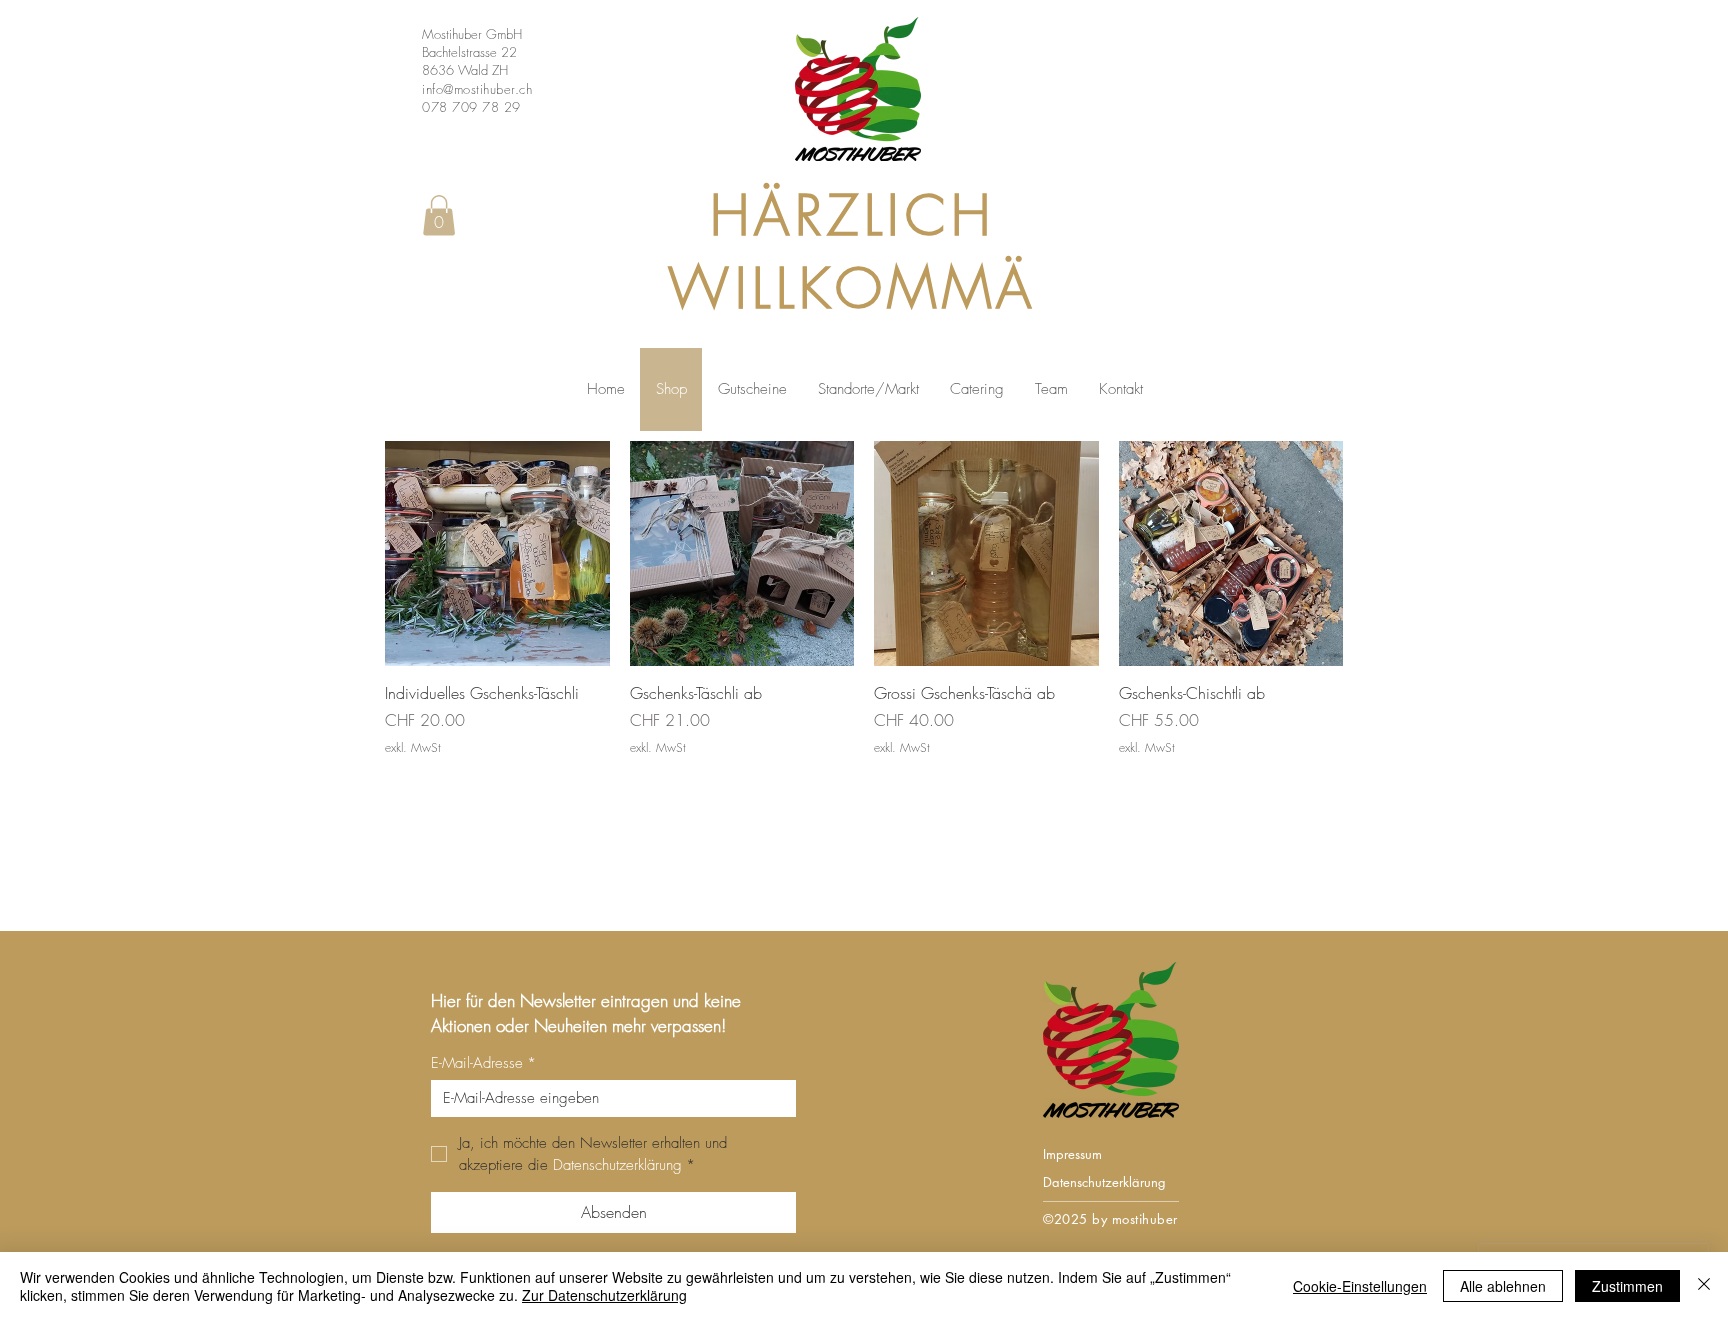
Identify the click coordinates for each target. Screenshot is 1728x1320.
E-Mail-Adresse (483, 1063)
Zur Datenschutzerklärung (604, 1295)
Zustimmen (1627, 1286)
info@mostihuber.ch (477, 89)
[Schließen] (1704, 1286)
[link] (439, 215)
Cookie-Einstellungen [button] (1360, 1286)
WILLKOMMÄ (852, 288)
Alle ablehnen (1503, 1286)
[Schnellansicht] (497, 553)
